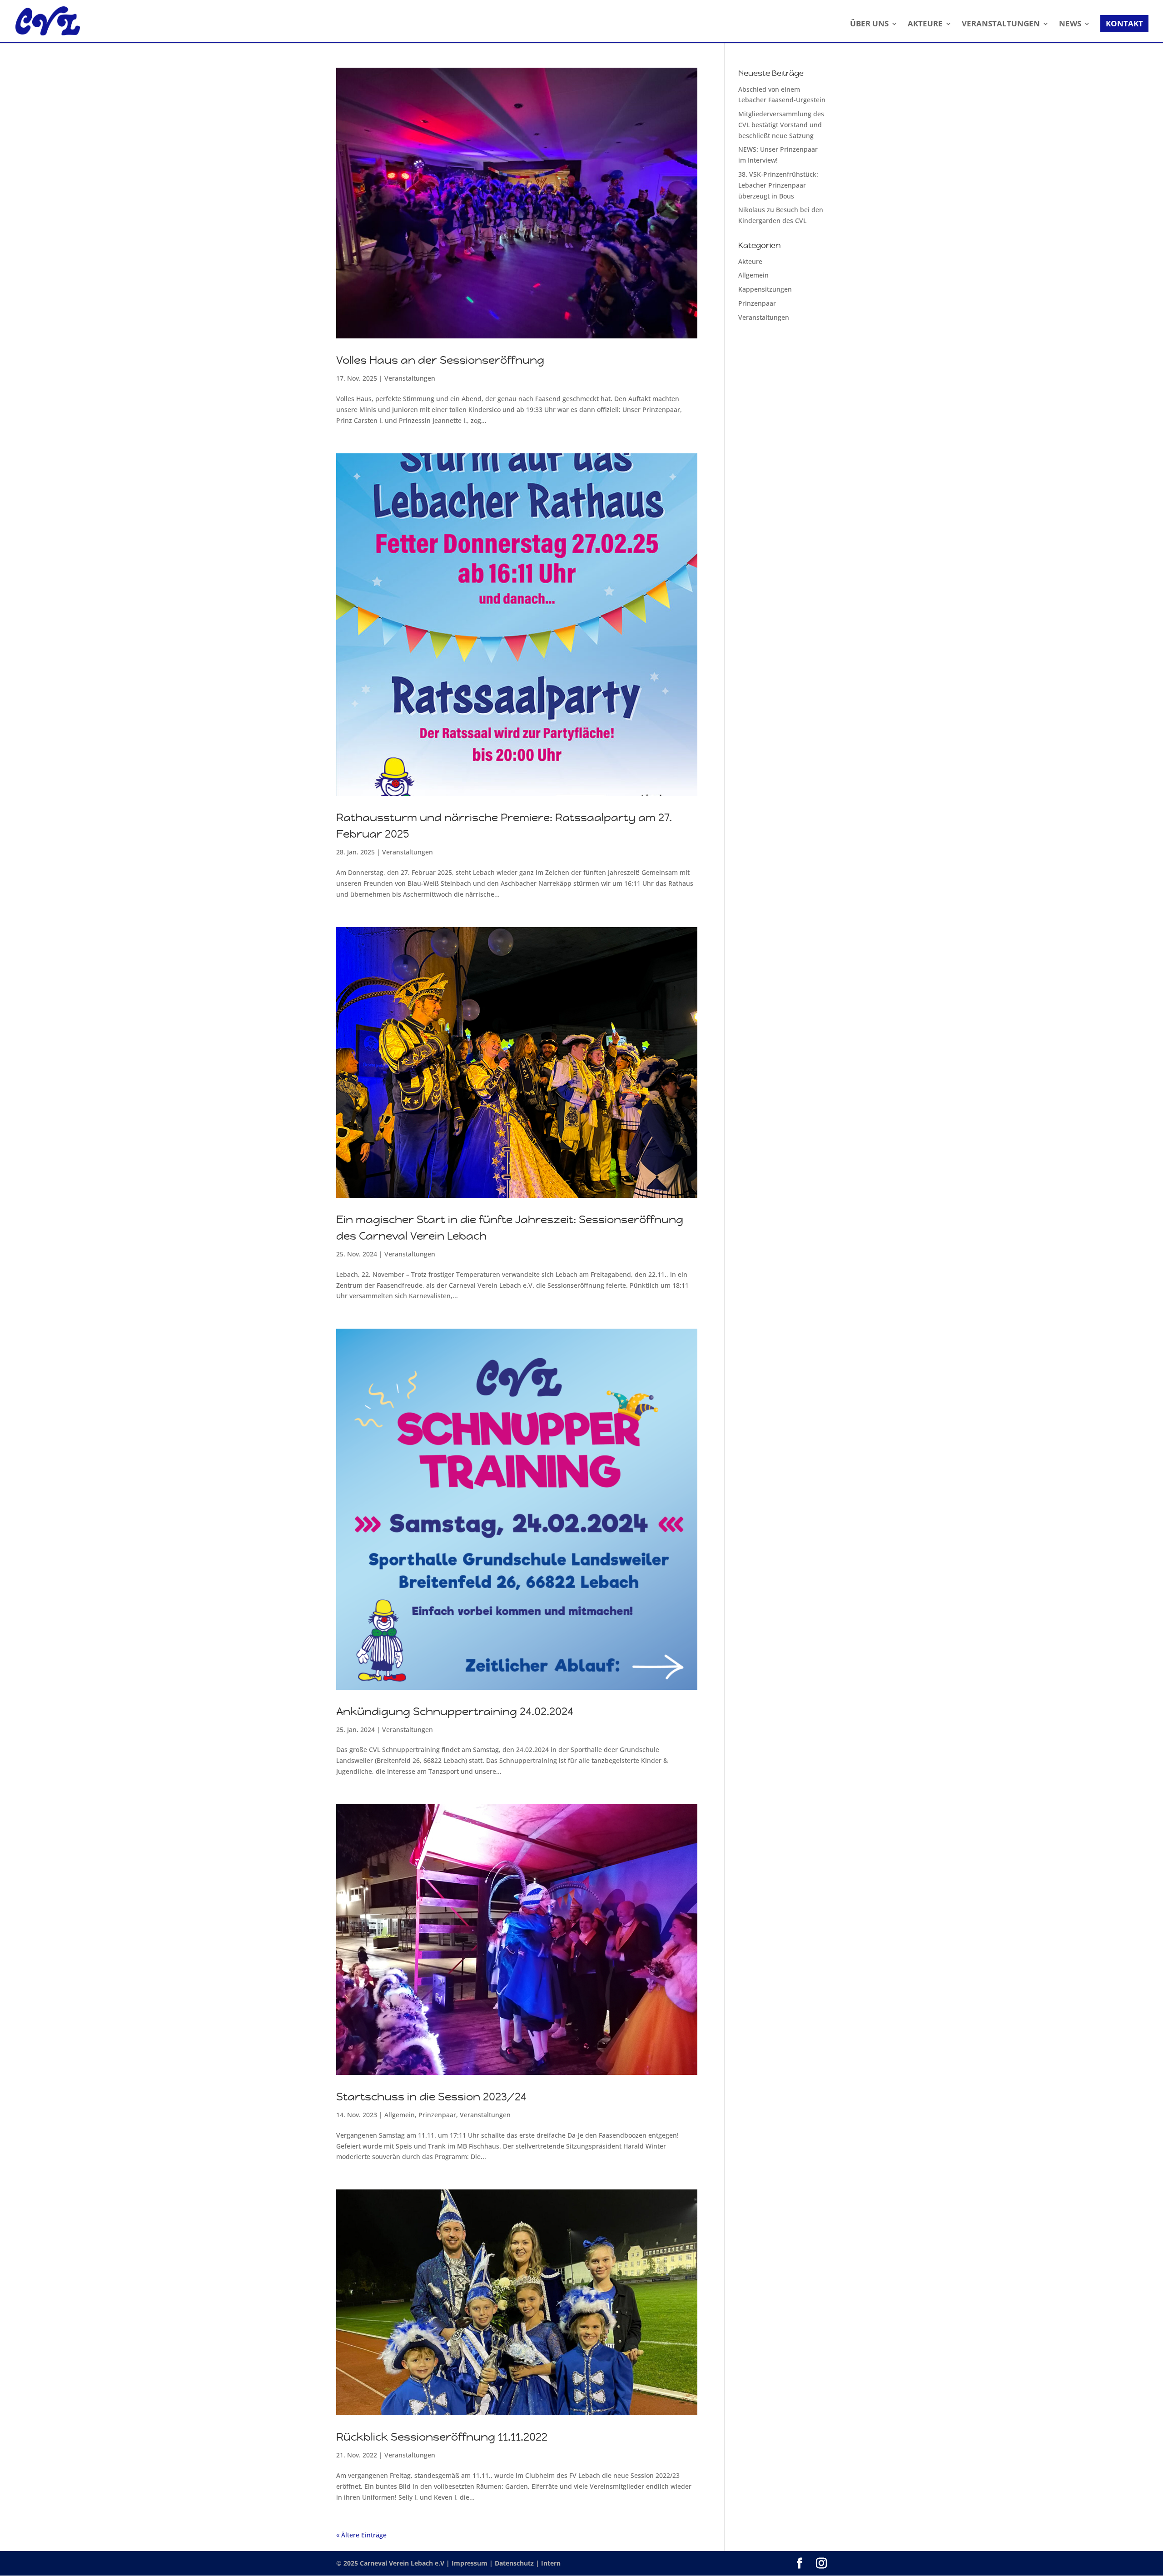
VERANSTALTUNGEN (1001, 25)
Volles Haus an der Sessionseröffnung (440, 360)
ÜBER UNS (869, 25)
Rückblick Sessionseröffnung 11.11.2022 (442, 2437)
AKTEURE (925, 25)
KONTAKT (1124, 23)
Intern (551, 2563)
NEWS (1070, 25)
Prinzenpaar (437, 2115)
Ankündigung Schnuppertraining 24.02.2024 (455, 1712)
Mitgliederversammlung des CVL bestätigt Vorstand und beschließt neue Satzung (781, 125)
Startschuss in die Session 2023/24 (431, 2097)
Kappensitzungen (765, 289)
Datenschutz (515, 2563)
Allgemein (400, 2115)
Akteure (750, 261)
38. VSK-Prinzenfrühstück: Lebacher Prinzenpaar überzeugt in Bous (778, 185)
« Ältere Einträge (361, 2535)
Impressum (470, 2563)
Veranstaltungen (410, 378)
